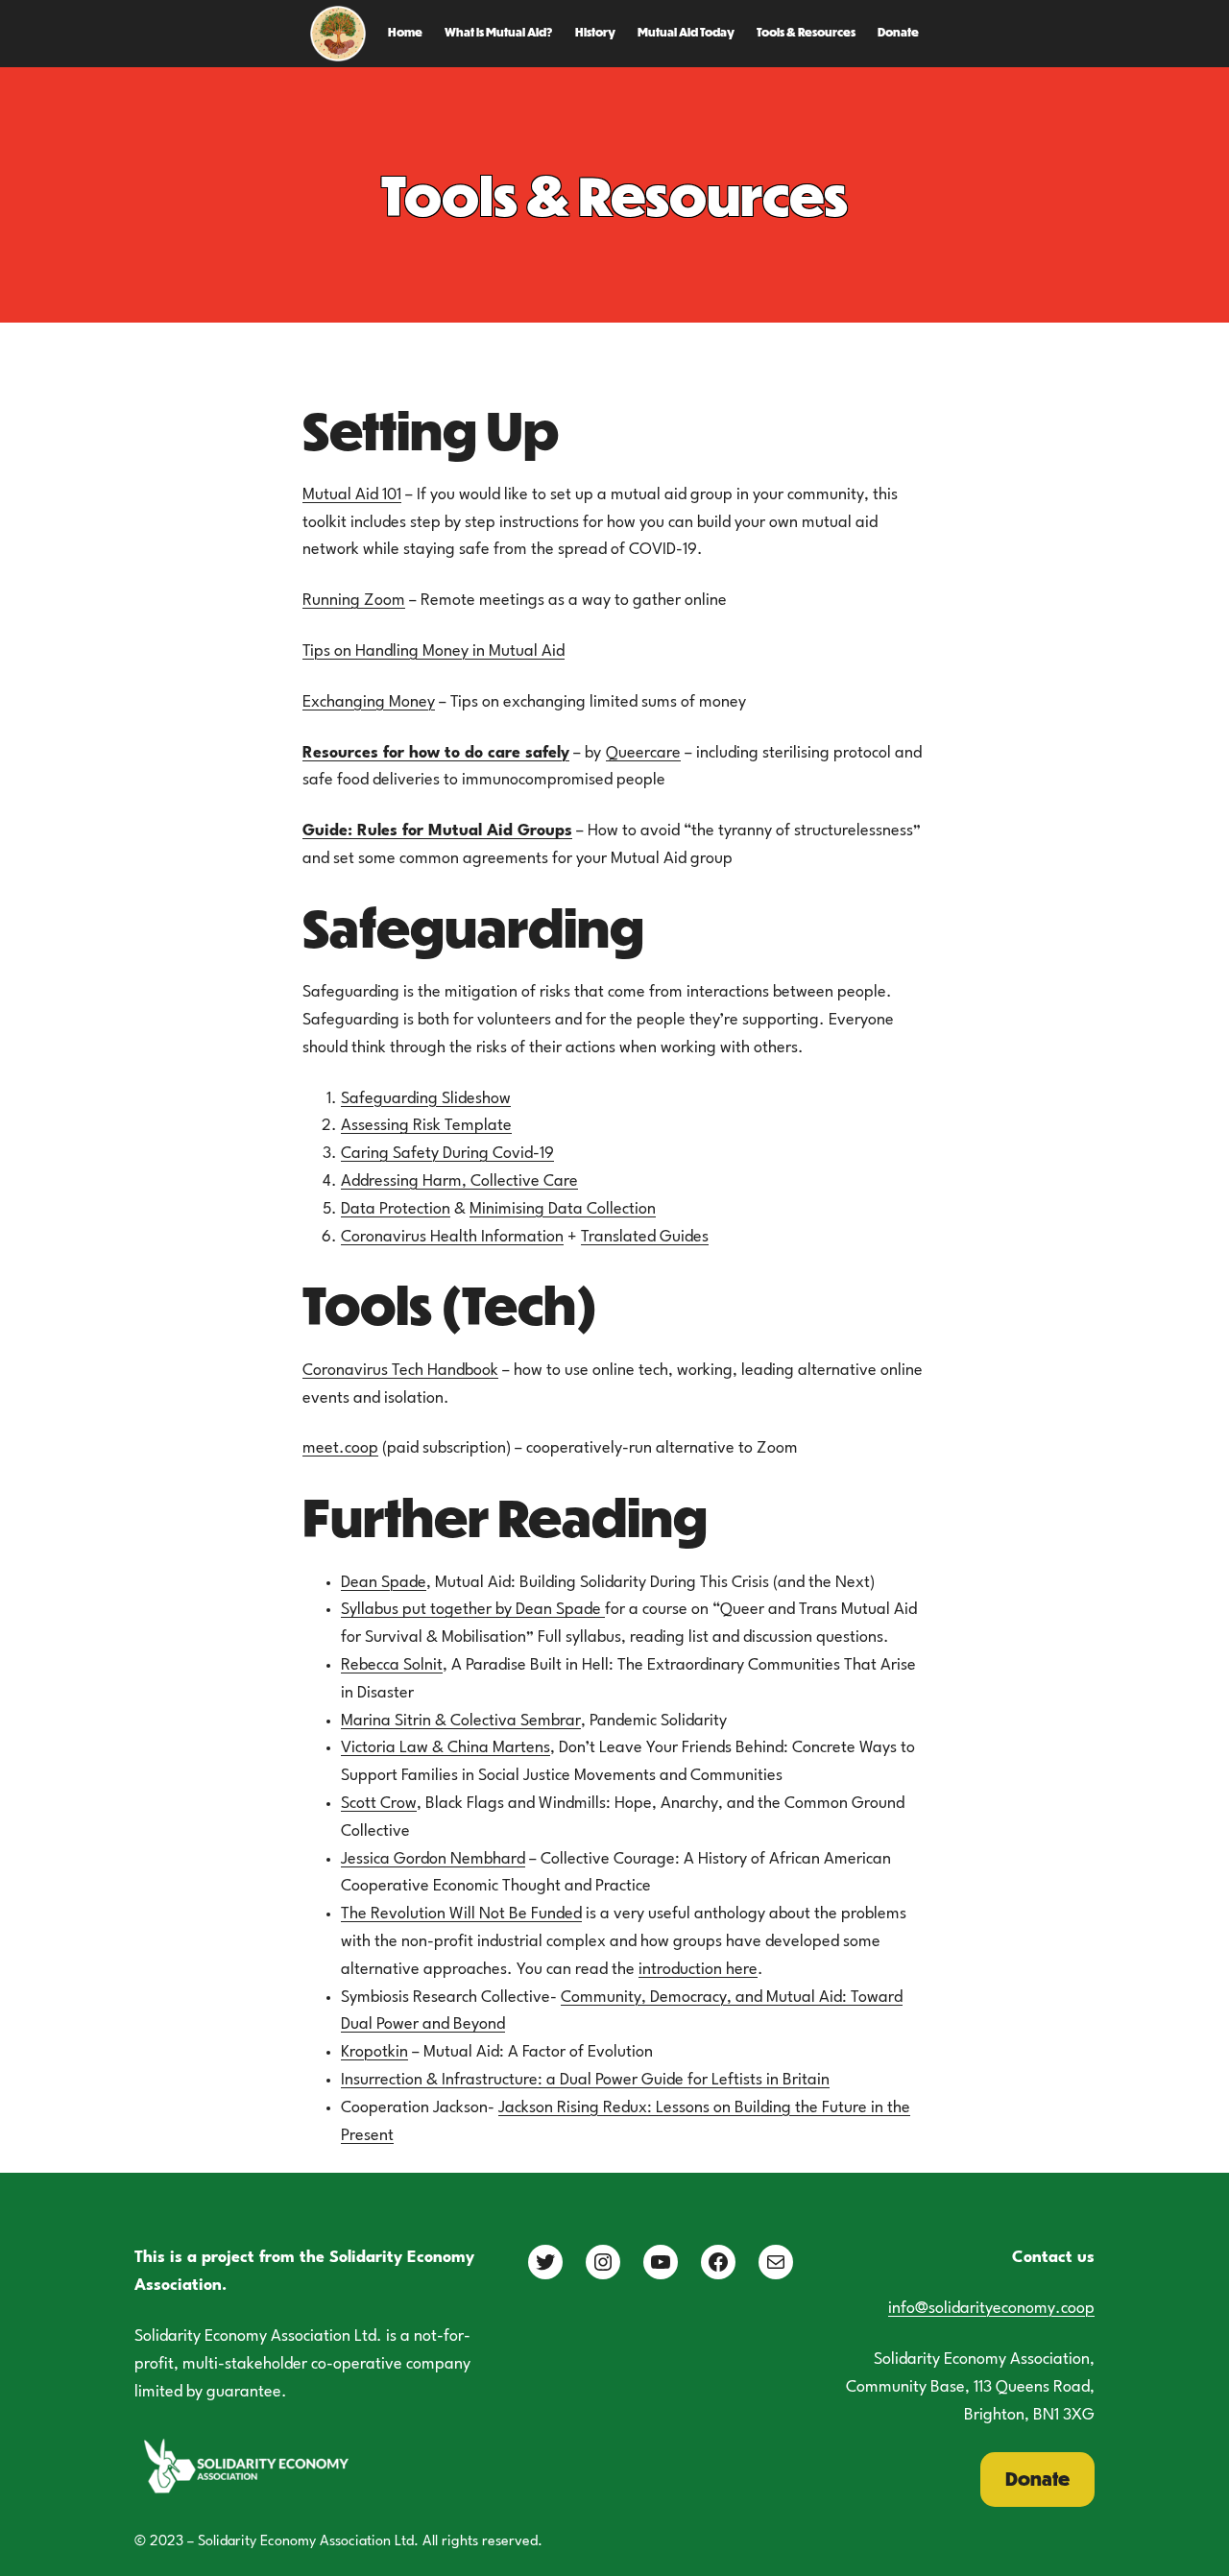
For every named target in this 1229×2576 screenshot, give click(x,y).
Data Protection (396, 1209)
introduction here (698, 1970)
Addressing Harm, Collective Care (459, 1181)
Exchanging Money (369, 702)
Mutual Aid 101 (352, 495)
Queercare (643, 753)
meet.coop (340, 1448)
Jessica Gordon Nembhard (433, 1859)
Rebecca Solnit (392, 1665)
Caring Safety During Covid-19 (447, 1154)
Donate (1037, 2479)
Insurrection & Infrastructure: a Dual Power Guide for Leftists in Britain (585, 2080)
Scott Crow (379, 1804)
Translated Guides (645, 1237)
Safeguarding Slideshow (426, 1099)
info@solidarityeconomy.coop (991, 2309)
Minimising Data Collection (563, 1209)
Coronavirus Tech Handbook (400, 1371)
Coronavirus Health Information (452, 1237)
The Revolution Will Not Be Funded (461, 1914)
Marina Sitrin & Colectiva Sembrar (461, 1721)
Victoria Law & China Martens (446, 1748)
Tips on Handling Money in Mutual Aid (434, 651)
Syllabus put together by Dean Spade (473, 1610)
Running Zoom (354, 601)
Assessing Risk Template (426, 1126)
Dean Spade (384, 1583)
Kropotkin (374, 2052)
